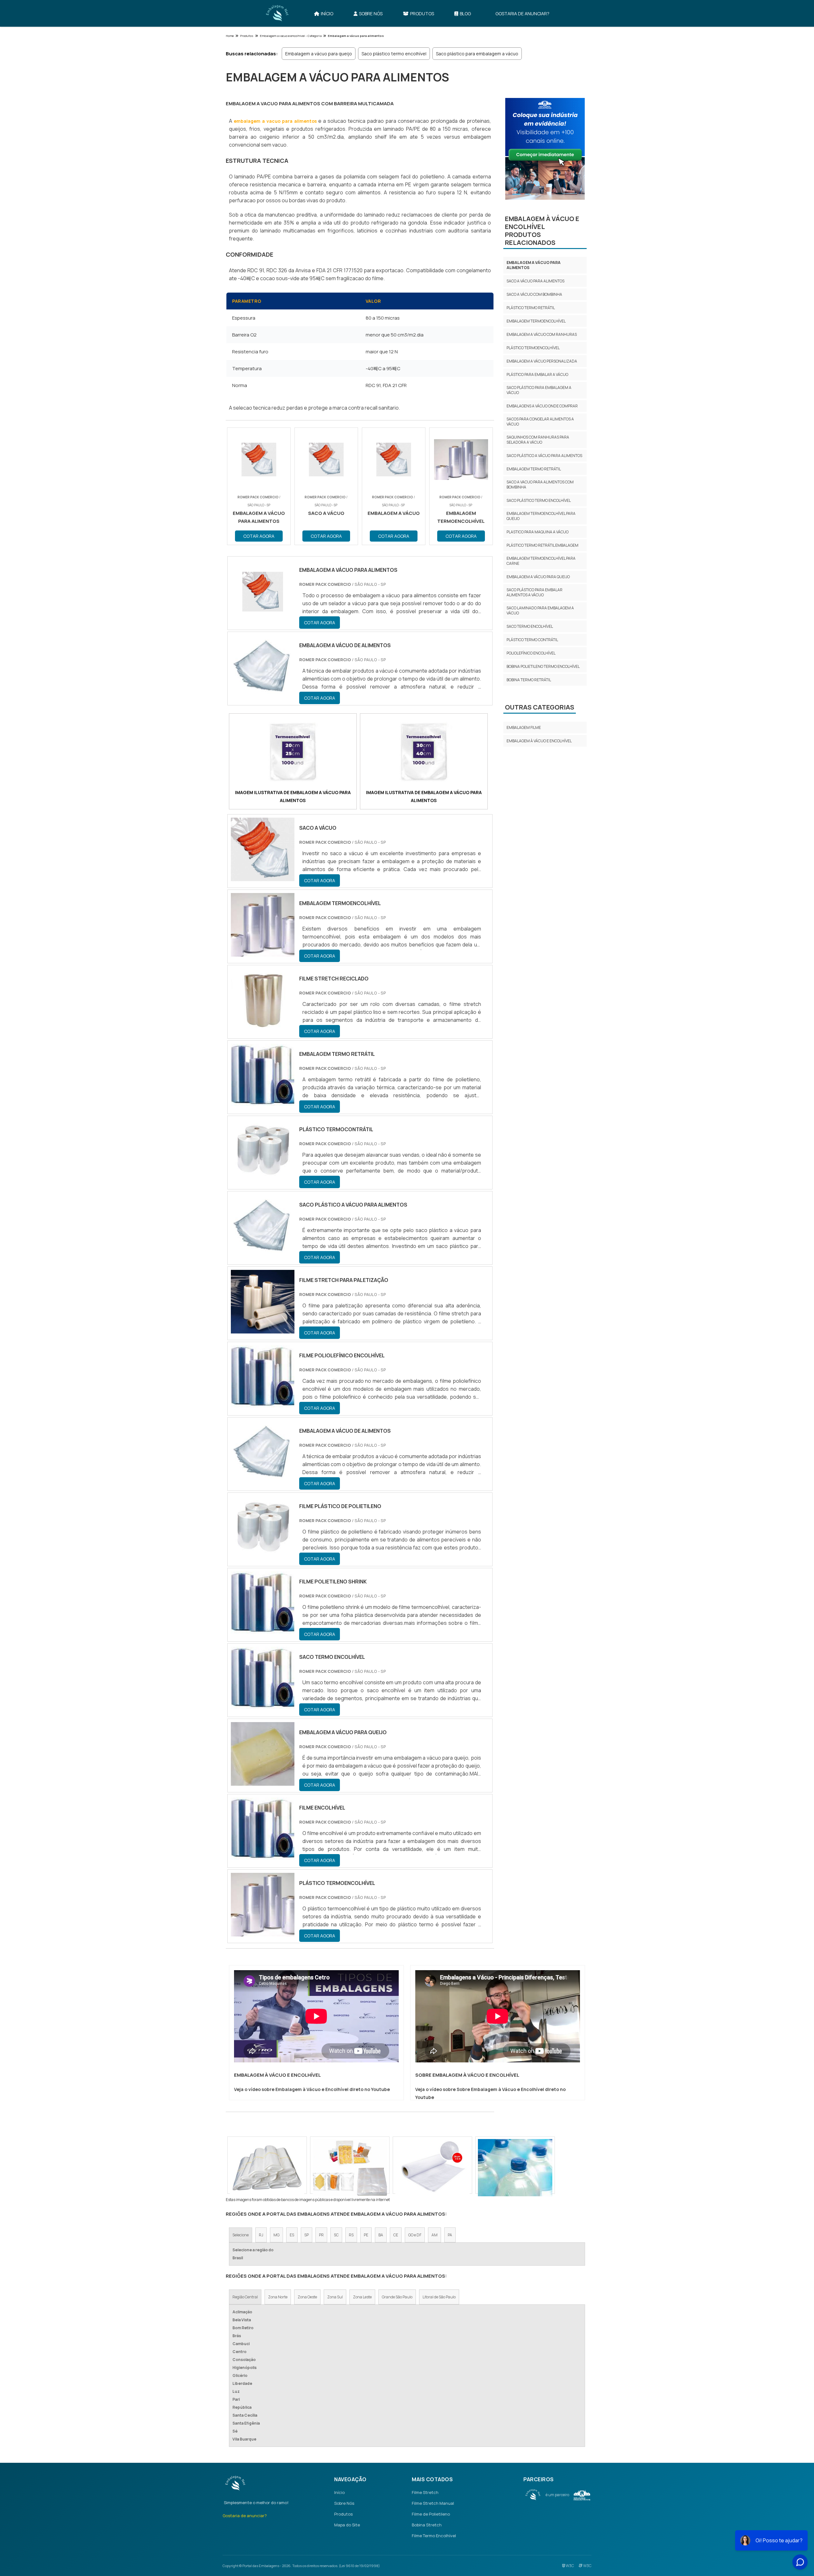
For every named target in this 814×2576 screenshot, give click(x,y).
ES (292, 2235)
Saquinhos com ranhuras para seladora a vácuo (538, 440)
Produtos (422, 14)
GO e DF (415, 2235)
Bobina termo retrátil (529, 680)
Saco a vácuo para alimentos (535, 281)
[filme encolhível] (263, 1857)
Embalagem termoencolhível (536, 321)
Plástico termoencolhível (533, 348)
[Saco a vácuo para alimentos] (267, 2168)
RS (351, 2235)
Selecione (241, 2235)
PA (450, 2235)
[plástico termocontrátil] (263, 1179)
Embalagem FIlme (524, 727)
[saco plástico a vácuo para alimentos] (263, 1254)
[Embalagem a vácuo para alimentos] (293, 753)
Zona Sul (335, 2297)
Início (327, 14)
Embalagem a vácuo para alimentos (534, 265)
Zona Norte (278, 2297)
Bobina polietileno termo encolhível (543, 666)
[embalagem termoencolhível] (263, 952)
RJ (261, 2235)
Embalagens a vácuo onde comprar (542, 406)
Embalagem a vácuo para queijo (319, 54)
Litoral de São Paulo (439, 2297)
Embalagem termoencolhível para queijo (541, 516)
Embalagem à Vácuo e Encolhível (539, 741)
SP (307, 2235)
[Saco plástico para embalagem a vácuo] (350, 2168)
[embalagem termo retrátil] (263, 1103)
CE (396, 2235)
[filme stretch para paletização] (263, 1329)
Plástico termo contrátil (532, 640)
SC (336, 2235)
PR (321, 2235)
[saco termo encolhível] (263, 1706)
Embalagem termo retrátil (534, 469)
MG (276, 2235)
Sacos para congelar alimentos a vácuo (540, 422)
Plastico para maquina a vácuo (538, 532)
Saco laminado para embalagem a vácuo (540, 610)
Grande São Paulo (397, 2297)
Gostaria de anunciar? (522, 14)
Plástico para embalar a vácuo (537, 374)
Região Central (245, 2297)
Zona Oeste (307, 2297)
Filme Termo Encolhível (434, 2536)
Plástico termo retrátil (531, 308)
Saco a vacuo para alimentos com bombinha (540, 485)
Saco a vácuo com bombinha (534, 294)
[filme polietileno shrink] (263, 1631)
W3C (569, 2566)
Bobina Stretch (427, 2525)
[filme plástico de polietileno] (263, 1555)
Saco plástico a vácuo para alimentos (544, 456)
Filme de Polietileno (431, 2514)
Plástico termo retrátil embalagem (542, 545)
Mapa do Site (347, 2525)
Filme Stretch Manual (433, 2503)
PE (366, 2235)
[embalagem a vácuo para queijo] (263, 1782)
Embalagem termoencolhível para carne (541, 561)
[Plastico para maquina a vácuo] (515, 2168)
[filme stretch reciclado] (263, 1028)
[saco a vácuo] (263, 877)
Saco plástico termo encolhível (394, 54)
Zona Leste (362, 2297)
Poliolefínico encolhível (531, 653)
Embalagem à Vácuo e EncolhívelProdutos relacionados (542, 231)
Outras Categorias (540, 707)
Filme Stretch (425, 2492)
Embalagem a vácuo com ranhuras (542, 334)
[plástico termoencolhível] (263, 1932)
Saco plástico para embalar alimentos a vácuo (535, 592)
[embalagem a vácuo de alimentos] (263, 1480)
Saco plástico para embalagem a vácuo (477, 54)
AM (435, 2235)
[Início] (277, 13)
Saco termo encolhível (530, 626)
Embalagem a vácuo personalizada (542, 361)
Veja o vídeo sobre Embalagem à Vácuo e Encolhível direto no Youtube (312, 2089)
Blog (465, 14)
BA (381, 2235)
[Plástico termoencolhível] (432, 2168)
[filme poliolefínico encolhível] (263, 1405)
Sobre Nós (371, 14)
